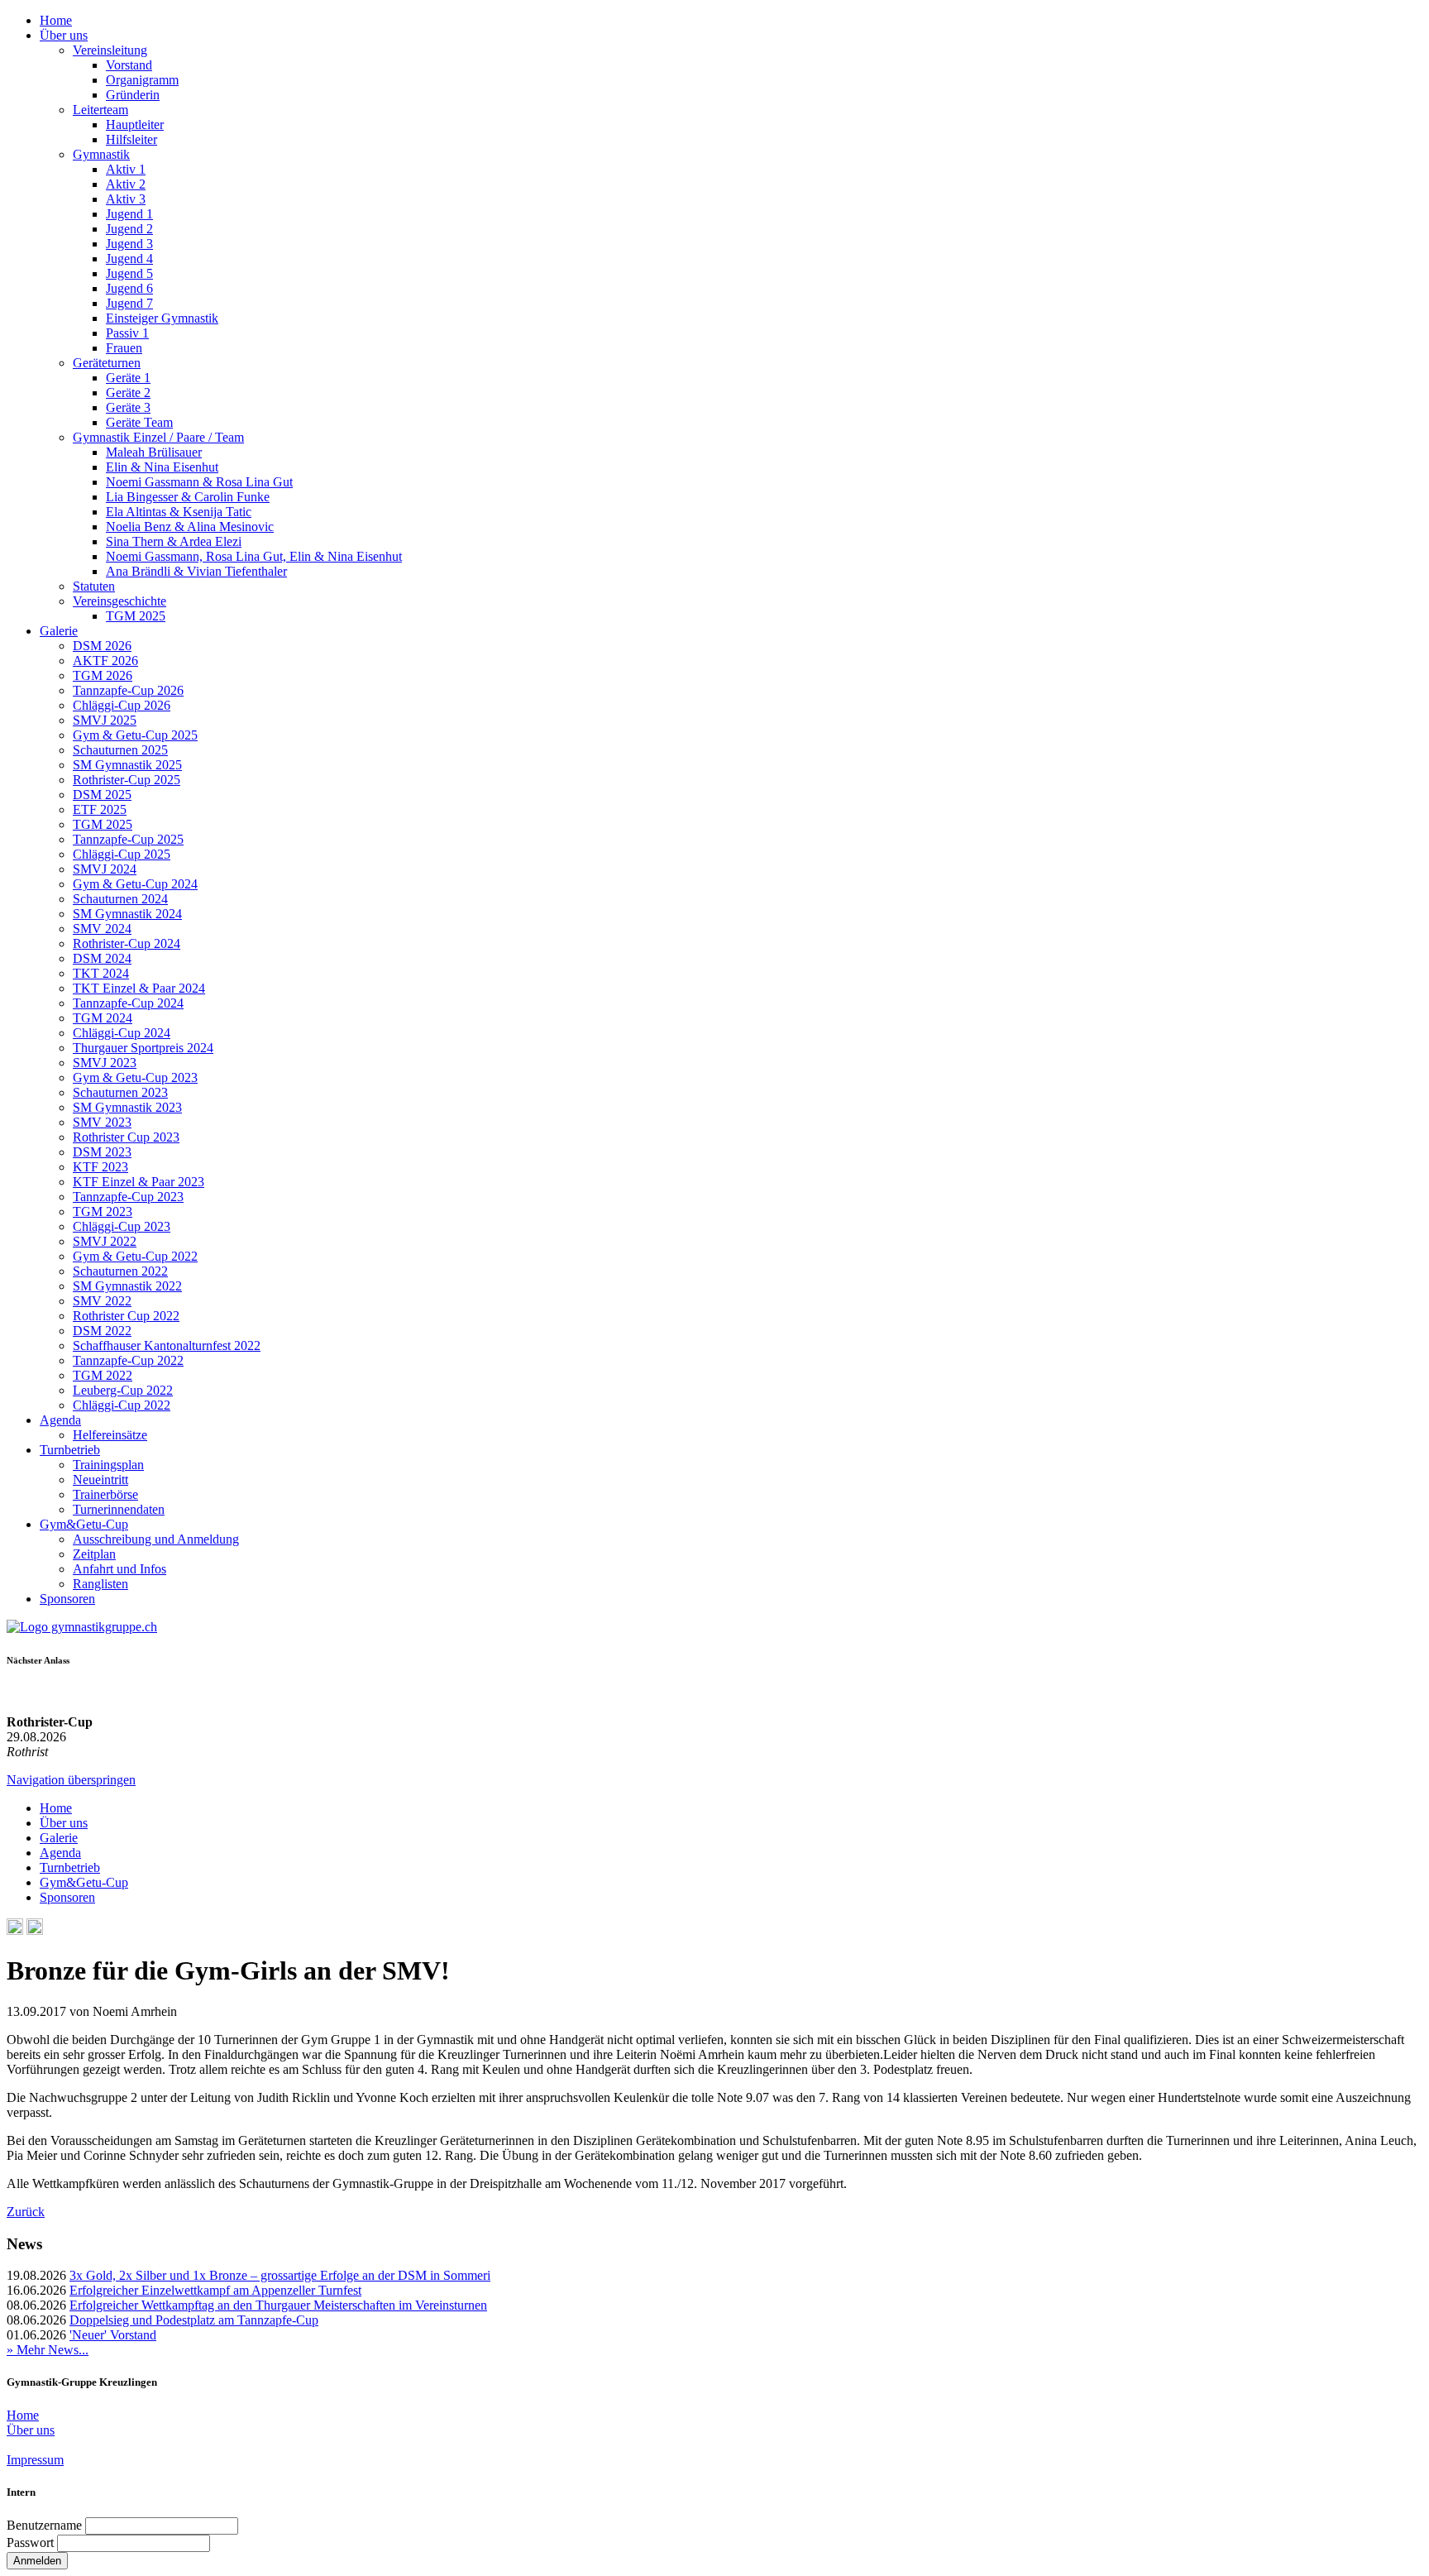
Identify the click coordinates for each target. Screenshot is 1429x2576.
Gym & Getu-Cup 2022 (135, 1256)
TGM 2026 (103, 675)
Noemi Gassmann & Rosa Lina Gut (199, 482)
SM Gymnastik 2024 (127, 914)
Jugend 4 (129, 259)
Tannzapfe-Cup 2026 (128, 690)
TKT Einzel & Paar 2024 (139, 988)
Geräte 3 (128, 407)
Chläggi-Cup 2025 (122, 854)
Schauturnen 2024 (120, 899)
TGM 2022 (103, 1375)
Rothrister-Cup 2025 (127, 780)
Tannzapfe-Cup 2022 (128, 1360)
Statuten (94, 586)
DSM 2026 (102, 646)
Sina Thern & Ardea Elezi (174, 541)
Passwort (30, 2542)
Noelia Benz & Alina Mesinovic (190, 527)
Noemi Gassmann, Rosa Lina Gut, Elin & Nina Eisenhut (254, 556)
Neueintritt (100, 1480)
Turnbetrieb (70, 1450)
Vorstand (129, 65)
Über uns (64, 35)
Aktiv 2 (126, 184)
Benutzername (44, 2525)
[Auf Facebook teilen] (15, 1930)
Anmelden (37, 2561)
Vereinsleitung (110, 50)
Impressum (35, 2460)
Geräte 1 (128, 378)
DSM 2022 (102, 1331)
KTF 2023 (100, 1167)
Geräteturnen (107, 363)
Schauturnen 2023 (120, 1092)
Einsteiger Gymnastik (162, 318)
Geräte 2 (128, 393)
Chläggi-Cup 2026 (122, 705)
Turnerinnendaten (119, 1509)
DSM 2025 (102, 795)
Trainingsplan (108, 1465)
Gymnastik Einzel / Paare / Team (158, 437)
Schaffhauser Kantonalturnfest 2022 (167, 1345)
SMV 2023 (102, 1122)
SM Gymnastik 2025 (127, 765)
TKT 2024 (101, 973)
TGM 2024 (103, 1018)
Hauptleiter (135, 124)
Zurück (26, 2212)
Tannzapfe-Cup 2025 (128, 839)
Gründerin (133, 95)
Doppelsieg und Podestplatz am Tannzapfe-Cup (194, 2320)
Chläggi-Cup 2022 (122, 1405)
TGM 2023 (103, 1211)
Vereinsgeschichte (119, 601)
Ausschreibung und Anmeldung (156, 1539)
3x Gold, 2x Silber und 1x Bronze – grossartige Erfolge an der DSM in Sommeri (280, 2275)
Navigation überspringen (71, 1780)
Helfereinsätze (110, 1435)
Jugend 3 (129, 244)
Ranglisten (100, 1584)
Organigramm (142, 80)
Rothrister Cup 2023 (126, 1137)
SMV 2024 (102, 929)
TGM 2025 (136, 616)
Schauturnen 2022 (120, 1271)
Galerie (59, 631)
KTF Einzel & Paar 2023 (139, 1182)
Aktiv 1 (126, 169)
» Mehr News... (48, 2350)
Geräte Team (139, 422)
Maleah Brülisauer (154, 452)
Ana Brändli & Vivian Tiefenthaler (196, 571)
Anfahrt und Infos (119, 1569)
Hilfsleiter (131, 139)
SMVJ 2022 (105, 1241)
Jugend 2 (129, 229)
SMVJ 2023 (105, 1063)
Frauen (124, 348)
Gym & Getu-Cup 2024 (135, 884)
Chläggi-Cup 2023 (122, 1226)
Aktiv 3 (126, 199)
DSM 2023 (102, 1152)
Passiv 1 (127, 333)
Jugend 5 (129, 273)
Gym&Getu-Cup (84, 1524)
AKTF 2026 (105, 661)
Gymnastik (101, 154)
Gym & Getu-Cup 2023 (135, 1077)
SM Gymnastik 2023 (127, 1107)
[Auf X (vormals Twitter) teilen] (35, 1930)
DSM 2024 (102, 958)
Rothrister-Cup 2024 (127, 943)
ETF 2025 (100, 809)
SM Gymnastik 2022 (127, 1286)
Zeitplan (94, 1554)
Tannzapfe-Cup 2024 (128, 1003)
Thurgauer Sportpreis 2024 (143, 1048)
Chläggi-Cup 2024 (122, 1033)
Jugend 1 (129, 214)
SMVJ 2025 (105, 720)
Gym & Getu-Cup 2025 (135, 735)
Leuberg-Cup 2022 (123, 1390)
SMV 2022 (102, 1301)
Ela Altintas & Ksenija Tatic (179, 512)
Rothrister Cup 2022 (126, 1316)
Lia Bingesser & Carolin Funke (188, 497)
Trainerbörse (105, 1494)
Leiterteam (100, 110)
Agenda (60, 1420)
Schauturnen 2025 (120, 750)
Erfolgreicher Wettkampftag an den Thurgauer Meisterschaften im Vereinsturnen (278, 2305)
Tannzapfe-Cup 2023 (128, 1197)
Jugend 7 (129, 303)
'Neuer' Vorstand (113, 2335)
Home (56, 20)
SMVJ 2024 (105, 869)
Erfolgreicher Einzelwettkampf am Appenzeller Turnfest (215, 2290)
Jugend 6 (129, 288)
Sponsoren (67, 1599)
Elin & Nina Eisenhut (162, 467)
